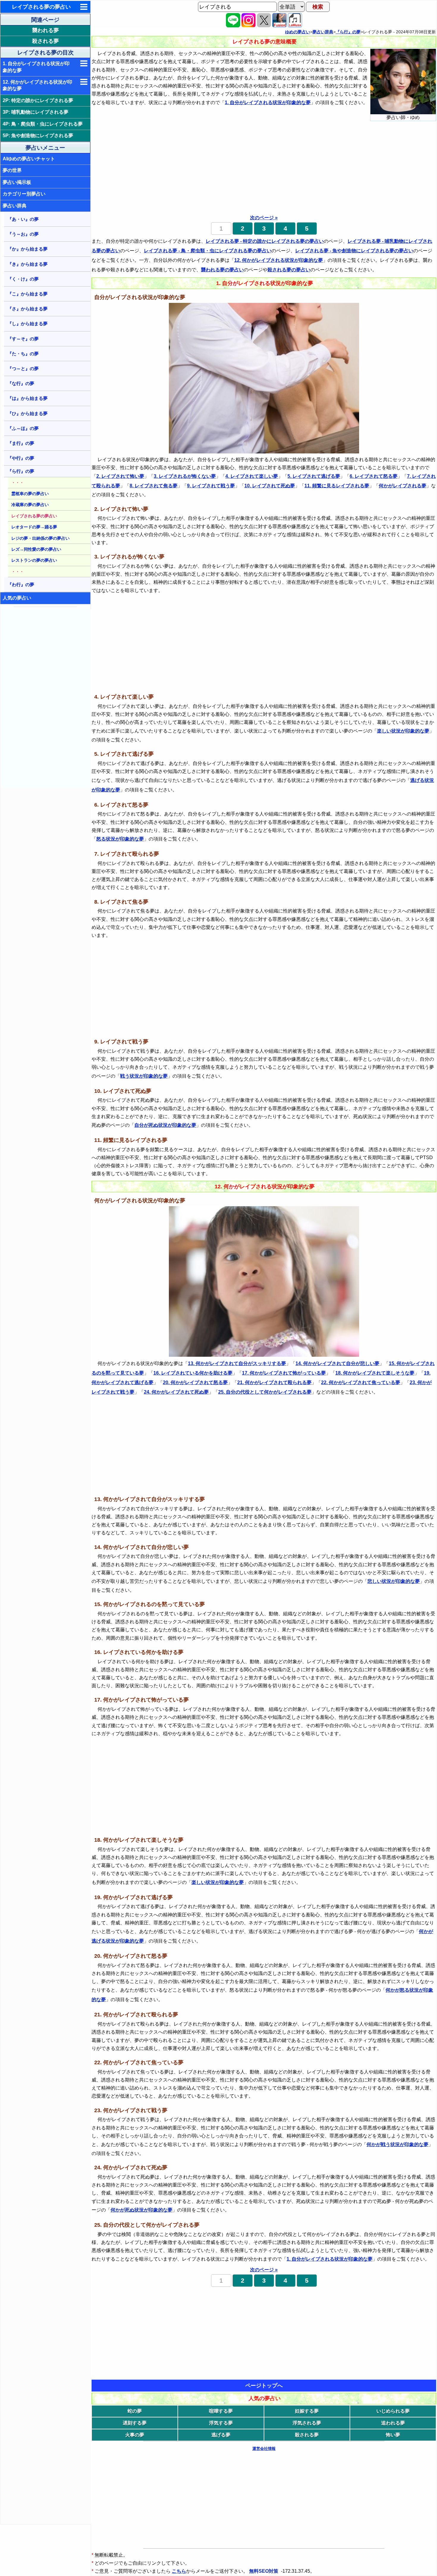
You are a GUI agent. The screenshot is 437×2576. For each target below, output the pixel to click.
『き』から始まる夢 (27, 264)
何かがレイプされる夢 (403, 486)
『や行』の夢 (21, 458)
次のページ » (264, 218)
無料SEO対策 (264, 2571)
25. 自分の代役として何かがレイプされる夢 (265, 1392)
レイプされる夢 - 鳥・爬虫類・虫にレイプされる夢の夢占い (208, 251)
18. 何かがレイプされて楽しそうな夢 (375, 1373)
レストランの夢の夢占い (34, 560)
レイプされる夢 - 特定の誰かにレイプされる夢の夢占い (265, 241)
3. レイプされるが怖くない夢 (185, 476)
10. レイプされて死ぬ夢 (270, 486)
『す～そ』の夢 (23, 339)
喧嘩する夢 (221, 2411)
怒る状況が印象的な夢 (120, 839)
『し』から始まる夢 (27, 324)
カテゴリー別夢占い (24, 194)
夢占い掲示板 (17, 182)
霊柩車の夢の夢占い (30, 494)
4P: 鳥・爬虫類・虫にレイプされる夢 (43, 124)
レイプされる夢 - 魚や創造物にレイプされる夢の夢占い (354, 251)
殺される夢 (45, 41)
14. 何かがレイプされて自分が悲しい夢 (337, 1363)
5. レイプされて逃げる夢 (314, 476)
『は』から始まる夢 (27, 398)
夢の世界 (12, 170)
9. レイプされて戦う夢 (211, 486)
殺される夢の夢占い (289, 270)
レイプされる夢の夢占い (41, 7)
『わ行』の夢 (21, 584)
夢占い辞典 (15, 206)
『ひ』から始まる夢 (27, 413)
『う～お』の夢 (23, 234)
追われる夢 (393, 2423)
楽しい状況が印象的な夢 (403, 731)
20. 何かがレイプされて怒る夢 (195, 1382)
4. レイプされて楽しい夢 (252, 476)
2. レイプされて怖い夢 (120, 476)
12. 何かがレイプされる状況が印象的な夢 (37, 85)
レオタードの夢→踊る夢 (34, 527)
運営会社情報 (264, 2449)
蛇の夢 (135, 2411)
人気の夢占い (17, 598)
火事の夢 (135, 2435)
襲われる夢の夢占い (222, 270)
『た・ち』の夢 (23, 354)
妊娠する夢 (307, 2411)
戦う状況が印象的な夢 (144, 1076)
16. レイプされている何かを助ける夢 (193, 1373)
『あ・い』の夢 (23, 219)
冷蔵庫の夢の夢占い (30, 505)
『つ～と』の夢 (23, 368)
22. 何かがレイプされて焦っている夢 (361, 1382)
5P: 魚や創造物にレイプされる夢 (38, 136)
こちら (179, 2571)
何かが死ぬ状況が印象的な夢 (142, 2210)
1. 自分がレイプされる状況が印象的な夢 (36, 67)
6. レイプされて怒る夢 (374, 476)
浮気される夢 (307, 2423)
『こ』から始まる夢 (27, 294)
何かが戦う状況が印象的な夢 (397, 2144)
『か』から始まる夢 (27, 249)
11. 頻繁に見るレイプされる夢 (337, 486)
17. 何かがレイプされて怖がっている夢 (284, 1373)
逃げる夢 (221, 2435)
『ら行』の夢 (21, 471)
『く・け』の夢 (23, 279)
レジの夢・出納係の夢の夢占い (40, 538)
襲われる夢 (45, 30)
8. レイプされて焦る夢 (154, 486)
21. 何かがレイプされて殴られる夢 (274, 1382)
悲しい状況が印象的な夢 (394, 1581)
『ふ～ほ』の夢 (23, 428)
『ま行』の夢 (21, 443)
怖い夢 (393, 2435)
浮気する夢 (221, 2423)
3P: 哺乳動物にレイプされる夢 (36, 112)
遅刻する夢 (135, 2423)
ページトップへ (264, 2386)
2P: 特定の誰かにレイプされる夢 (38, 100)
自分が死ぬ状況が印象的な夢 (165, 1125)
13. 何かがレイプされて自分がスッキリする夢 (237, 1363)
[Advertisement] (46, 699)
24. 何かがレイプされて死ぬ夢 (176, 1392)
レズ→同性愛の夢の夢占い (36, 549)
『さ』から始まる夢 (27, 309)
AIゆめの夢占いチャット (29, 159)
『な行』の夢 (21, 383)
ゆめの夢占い (298, 32)
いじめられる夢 (393, 2411)
